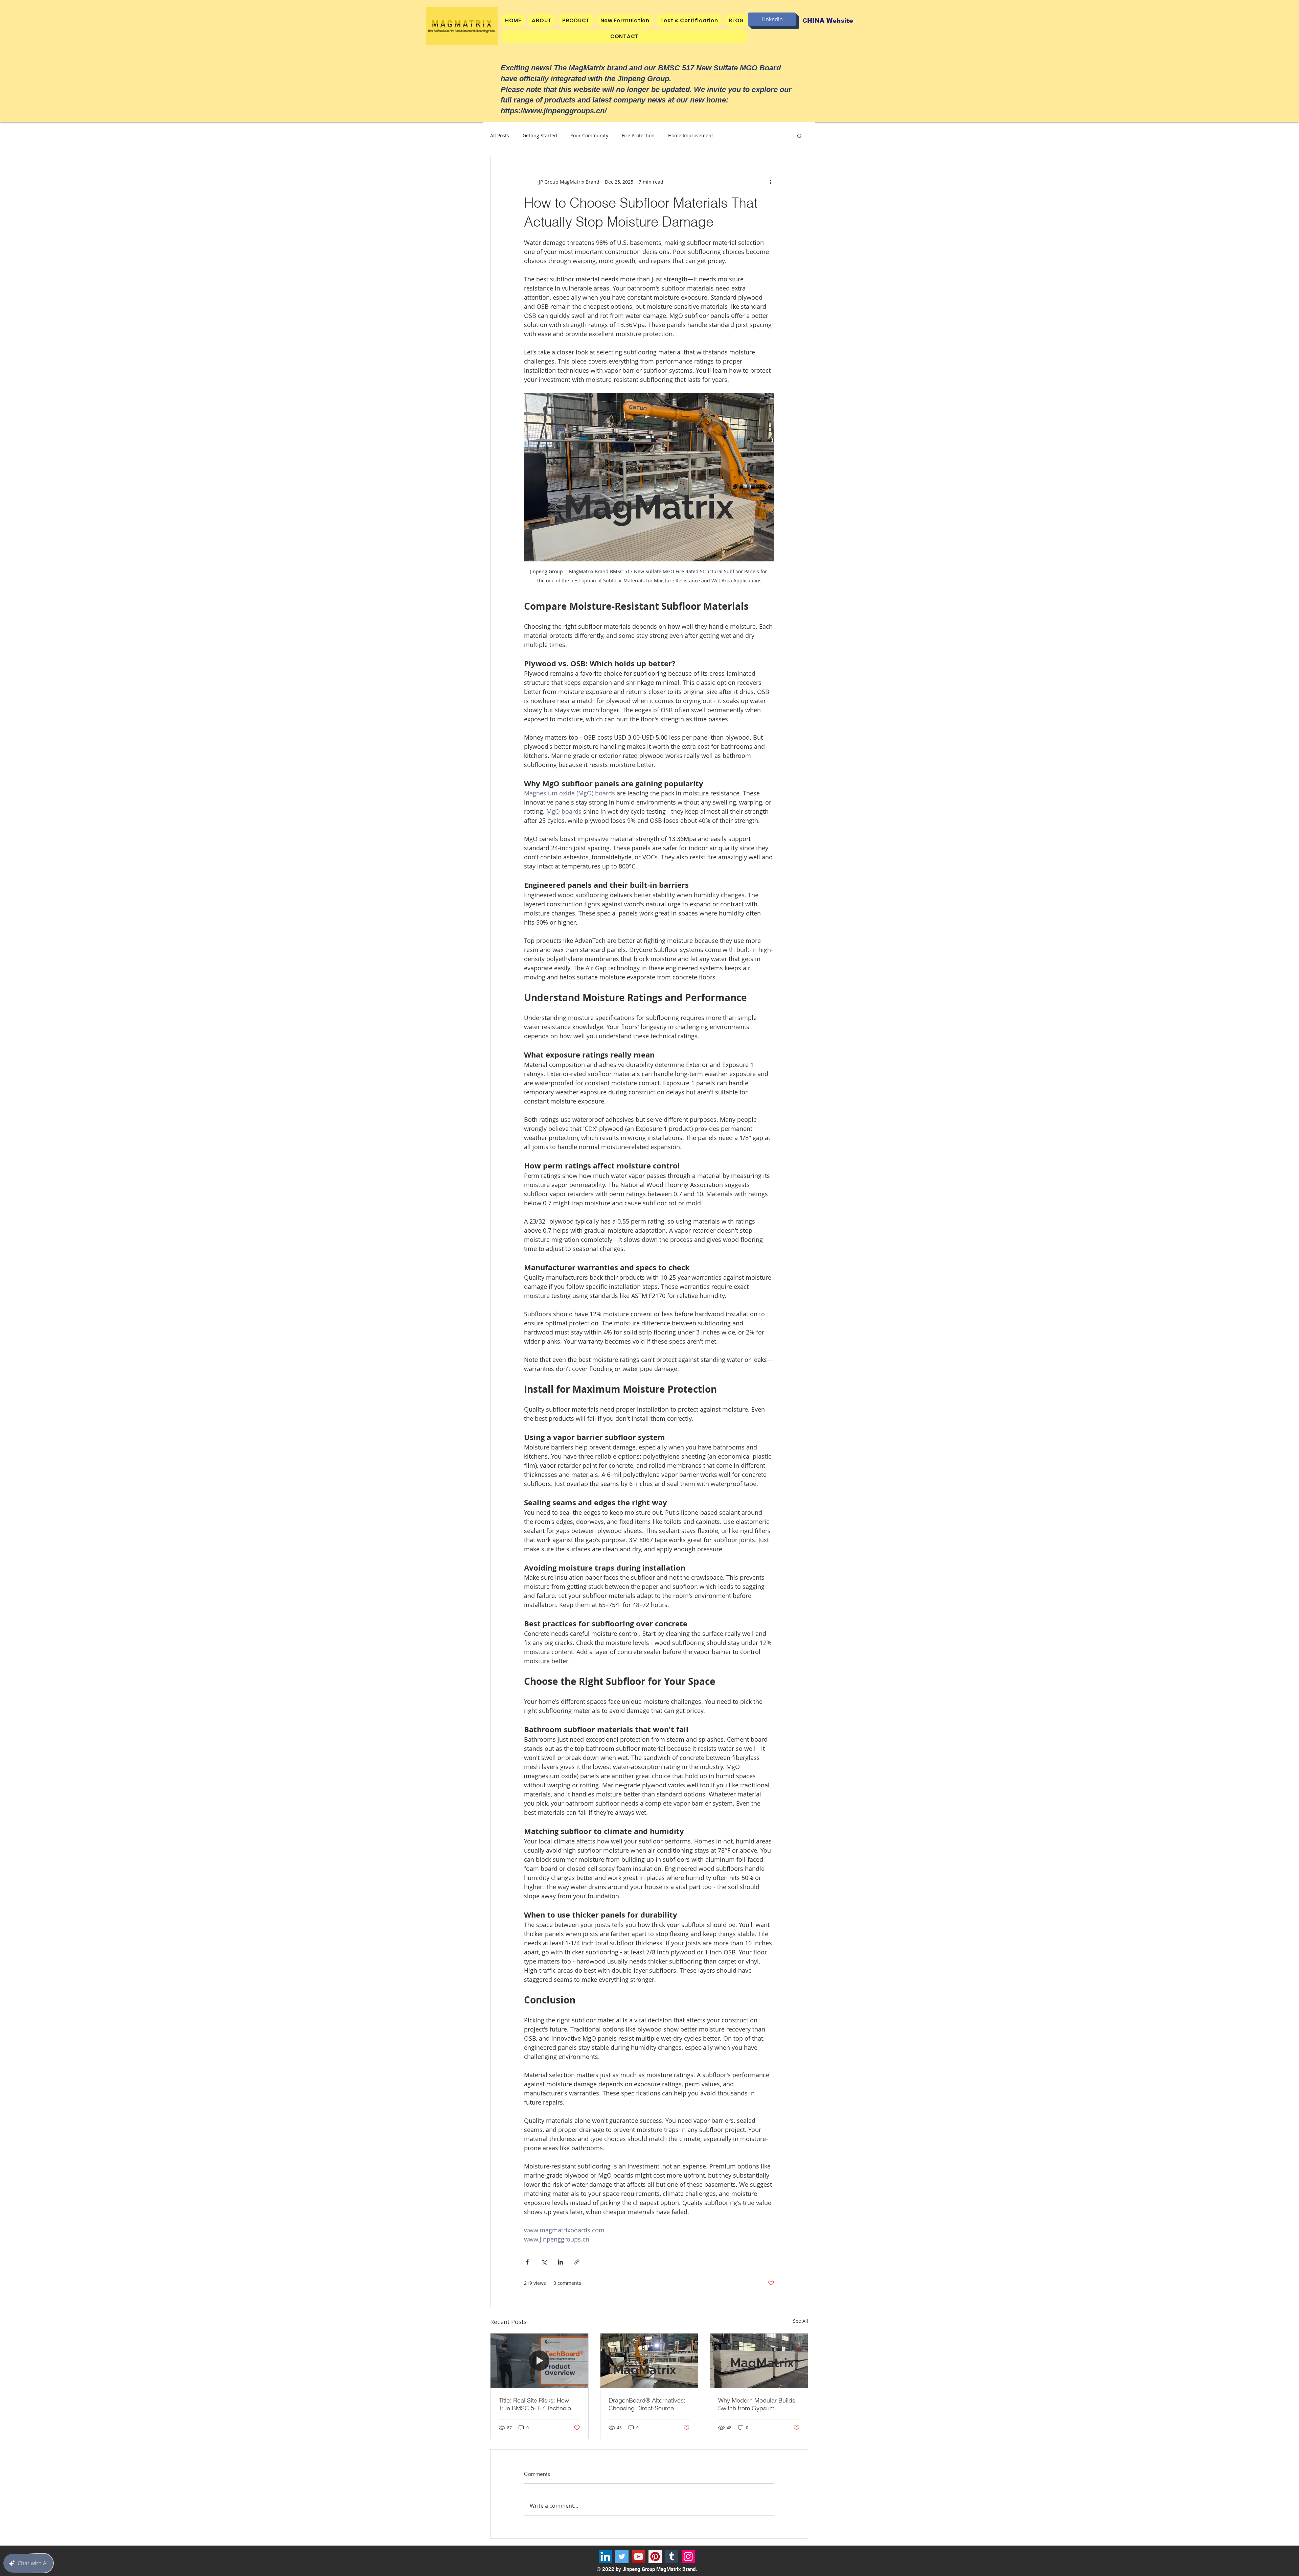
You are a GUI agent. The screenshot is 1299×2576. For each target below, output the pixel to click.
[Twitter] (622, 2557)
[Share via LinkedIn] (560, 2262)
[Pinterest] (655, 2557)
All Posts (500, 135)
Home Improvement (691, 135)
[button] (576, 20)
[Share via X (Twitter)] (544, 2262)
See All (801, 2321)
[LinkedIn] (605, 2557)
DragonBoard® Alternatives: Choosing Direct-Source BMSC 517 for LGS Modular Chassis (647, 2404)
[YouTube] (639, 2557)
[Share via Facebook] (527, 2262)
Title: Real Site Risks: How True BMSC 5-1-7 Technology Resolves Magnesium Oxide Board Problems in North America (538, 2404)
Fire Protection (638, 135)
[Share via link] (577, 2262)
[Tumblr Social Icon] (672, 2557)
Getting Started (540, 135)
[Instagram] (688, 2557)
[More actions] (770, 182)
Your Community (589, 135)
